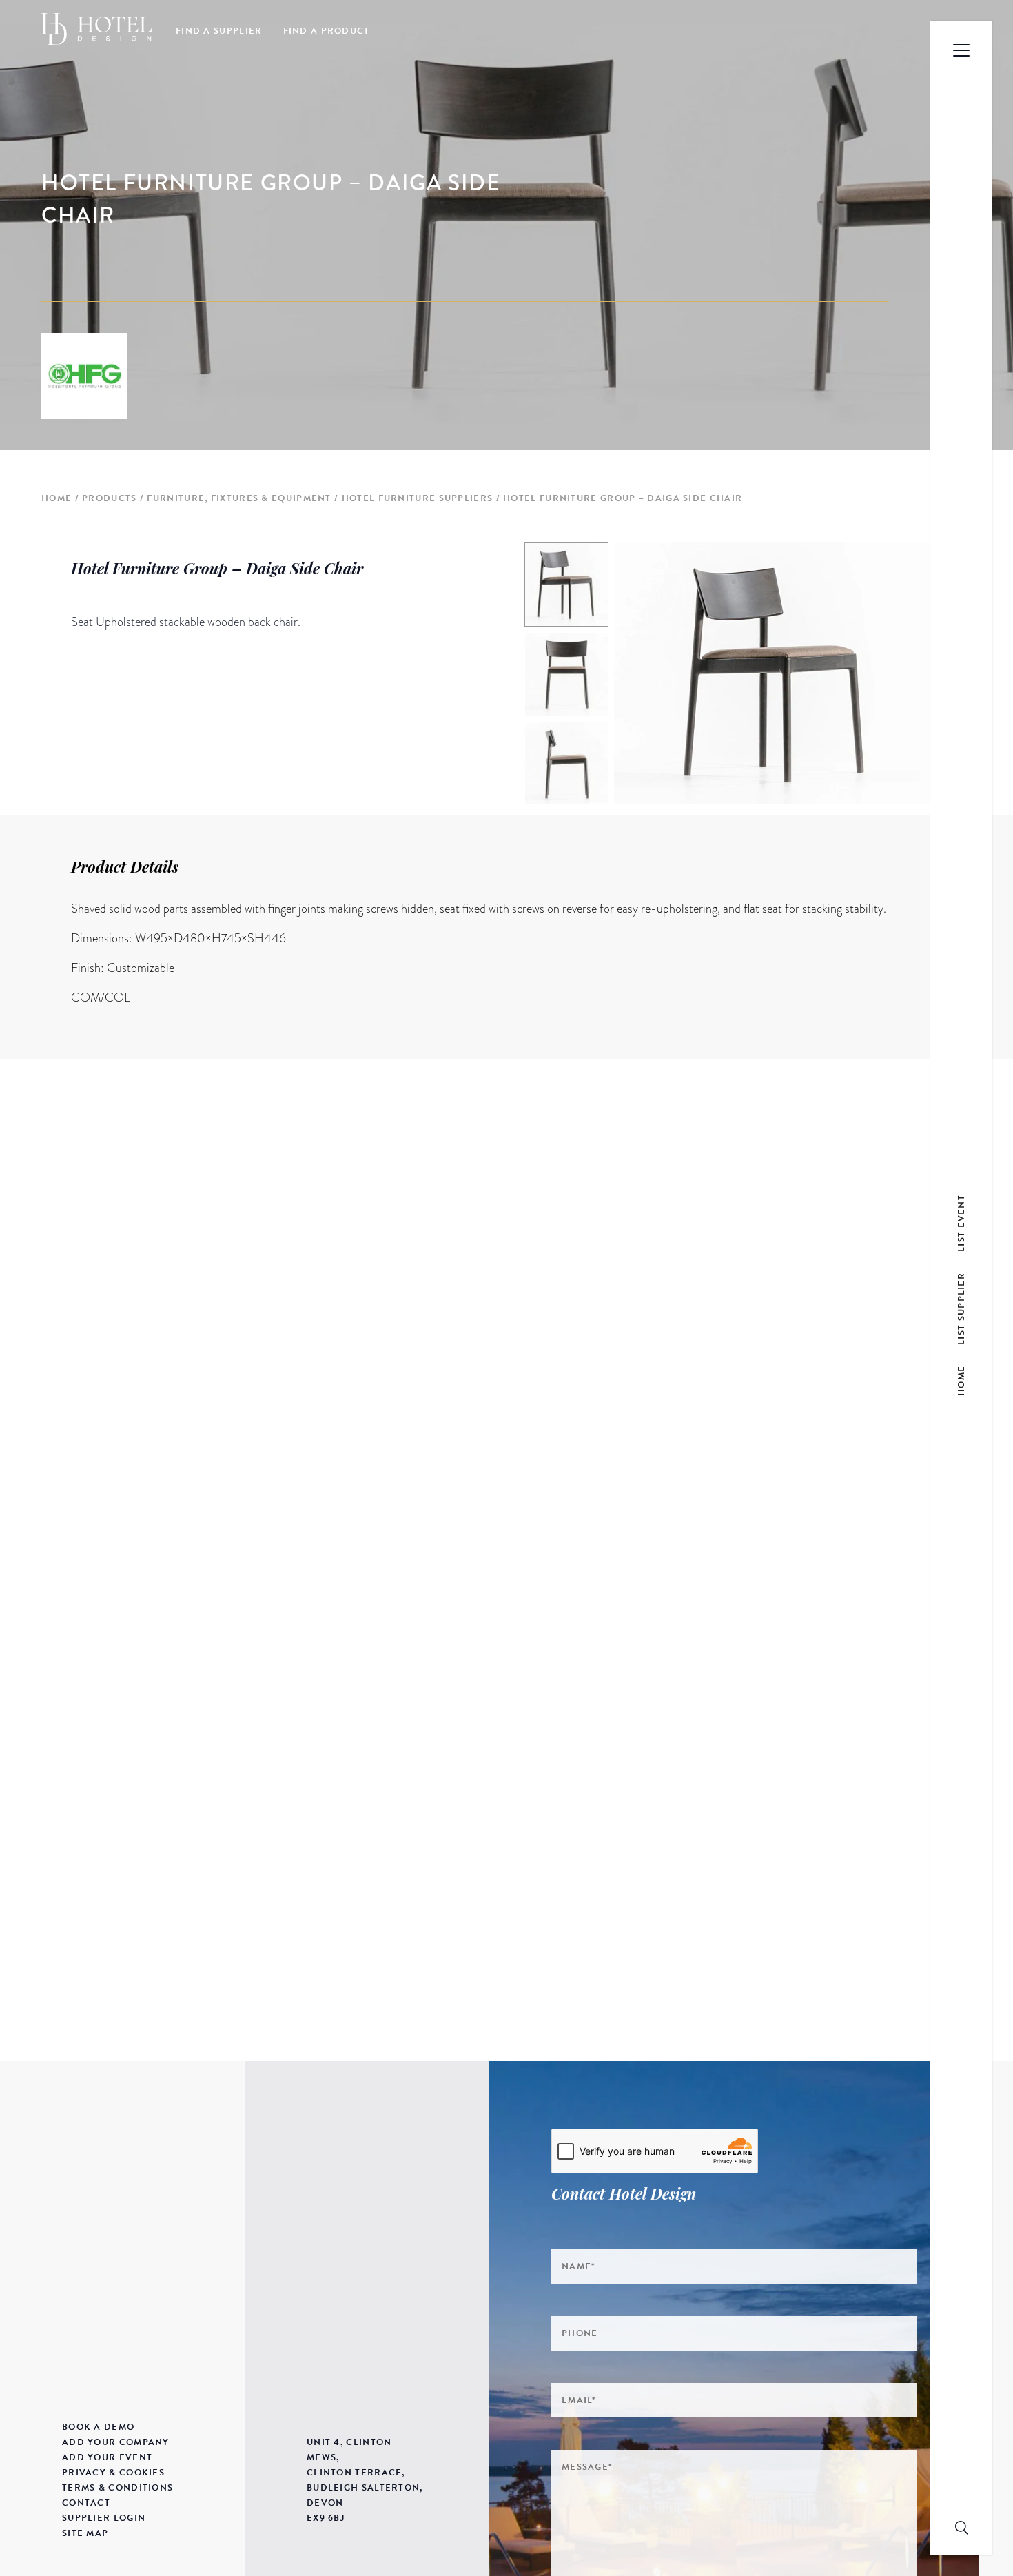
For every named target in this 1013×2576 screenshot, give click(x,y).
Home (57, 498)
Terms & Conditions (117, 2488)
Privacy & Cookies (113, 2473)
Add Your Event (107, 2457)
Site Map (85, 2533)
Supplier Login (104, 2518)
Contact (86, 2503)
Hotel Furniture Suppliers (418, 498)
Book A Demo (98, 2427)
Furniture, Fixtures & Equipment (239, 498)
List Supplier (961, 1308)
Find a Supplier (219, 31)
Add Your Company (116, 2442)
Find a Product (327, 31)
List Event (961, 1223)
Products (109, 498)
